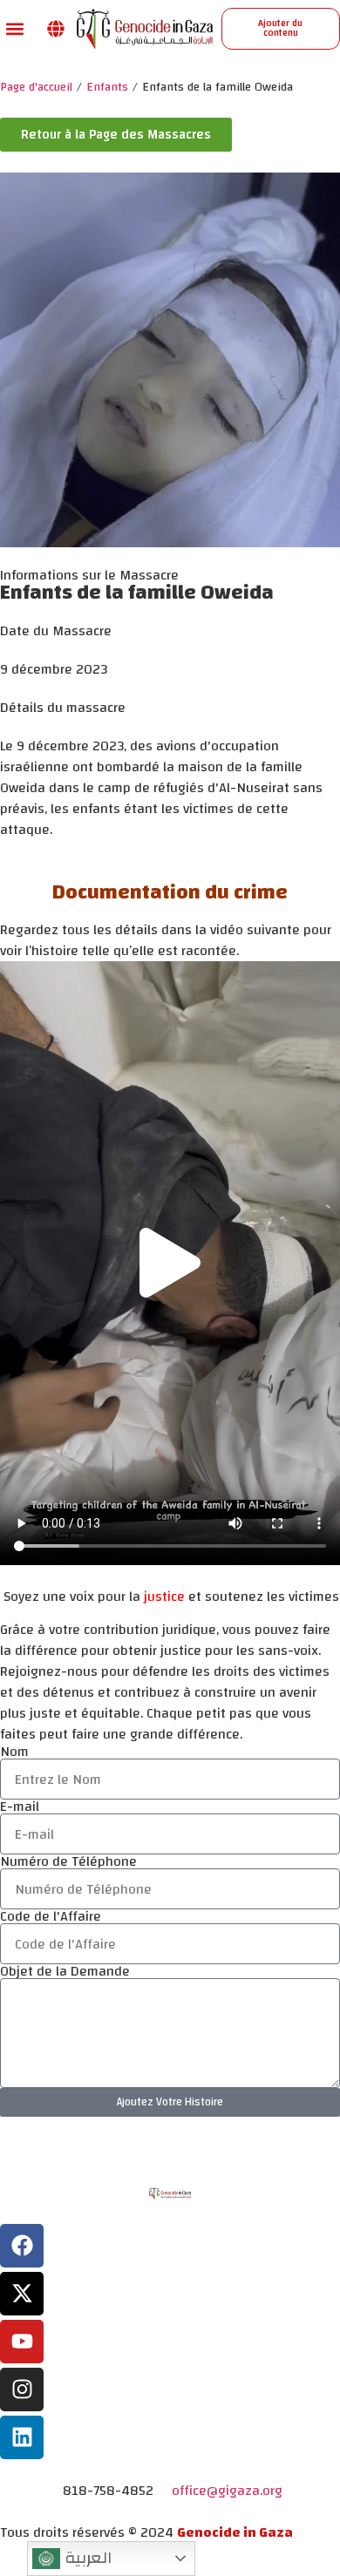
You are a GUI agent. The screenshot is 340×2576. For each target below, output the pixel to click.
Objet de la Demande (65, 1971)
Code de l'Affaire (51, 1916)
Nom (14, 1752)
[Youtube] (22, 2342)
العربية (86, 2558)
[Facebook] (22, 2246)
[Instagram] (22, 2390)
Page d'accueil (36, 88)
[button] (14, 28)
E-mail (20, 1807)
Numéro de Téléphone (68, 1861)
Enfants (107, 88)
